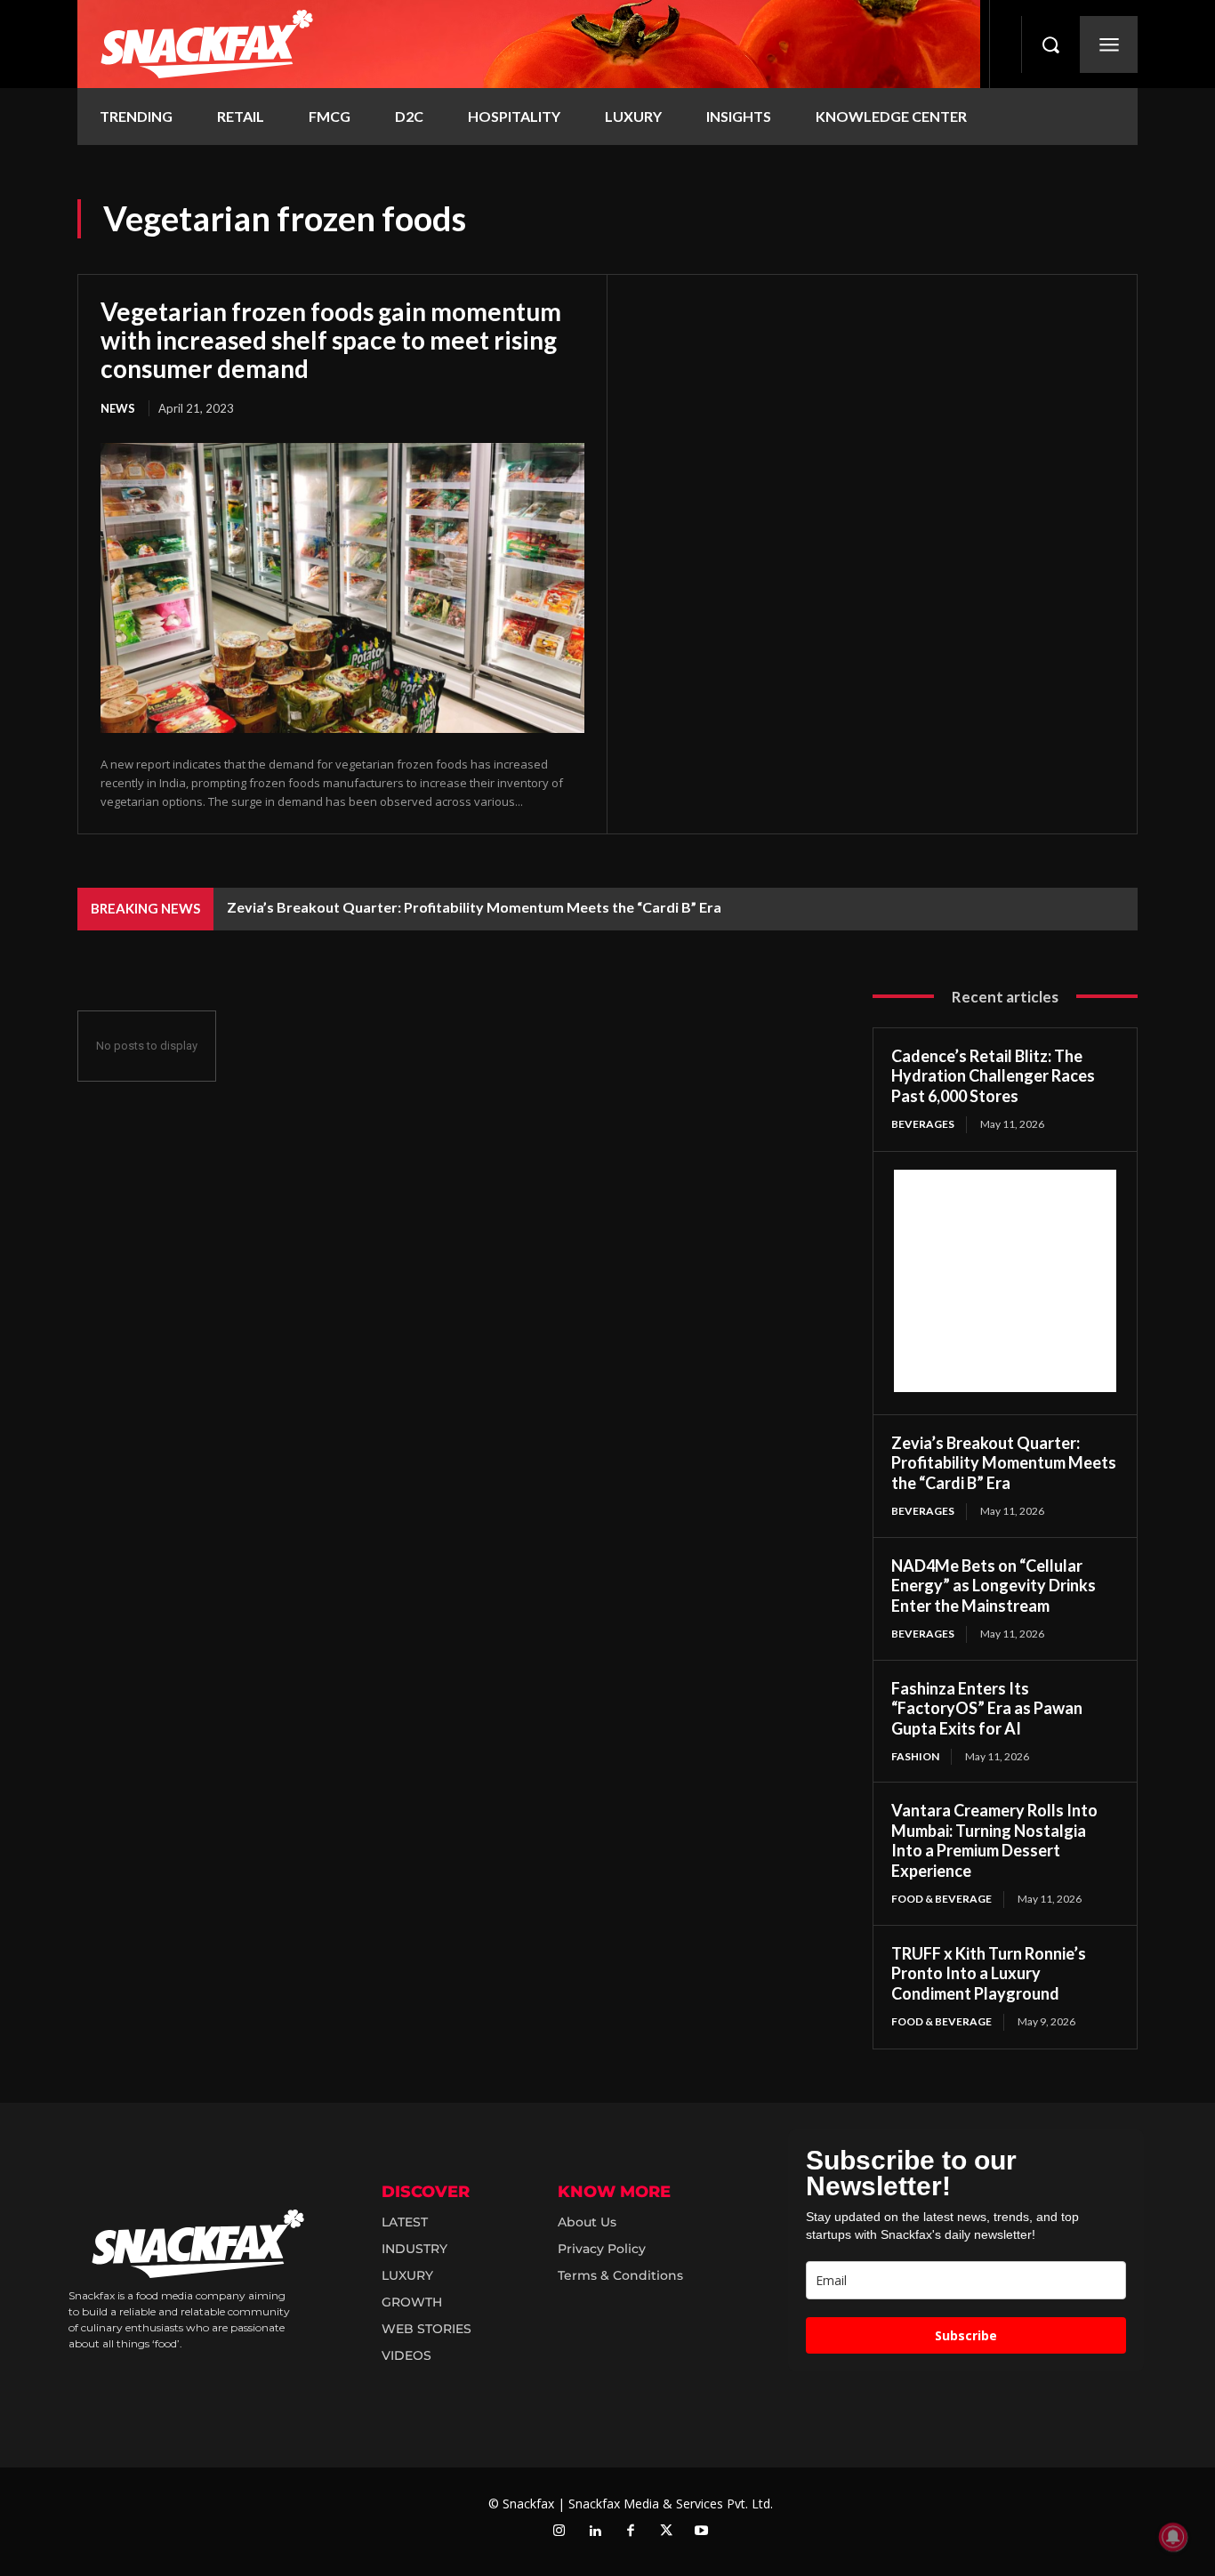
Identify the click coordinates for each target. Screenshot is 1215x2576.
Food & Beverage (941, 1899)
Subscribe (966, 2335)
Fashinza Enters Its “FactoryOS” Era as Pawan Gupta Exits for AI (987, 1708)
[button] (1050, 44)
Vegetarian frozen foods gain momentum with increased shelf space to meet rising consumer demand (331, 340)
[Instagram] (559, 2532)
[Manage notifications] (1173, 2537)
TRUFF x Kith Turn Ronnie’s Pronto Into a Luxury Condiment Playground (989, 1973)
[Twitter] (666, 2532)
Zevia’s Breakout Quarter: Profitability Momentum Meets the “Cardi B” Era (474, 907)
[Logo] (529, 44)
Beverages (923, 1124)
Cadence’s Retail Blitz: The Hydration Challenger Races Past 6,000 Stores (993, 1076)
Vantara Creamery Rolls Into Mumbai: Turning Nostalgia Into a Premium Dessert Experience (994, 1840)
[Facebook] (631, 2532)
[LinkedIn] (595, 2532)
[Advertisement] (1005, 1281)
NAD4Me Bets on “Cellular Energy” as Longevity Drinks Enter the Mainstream (994, 1586)
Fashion (915, 1756)
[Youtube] (702, 2532)
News (118, 408)
